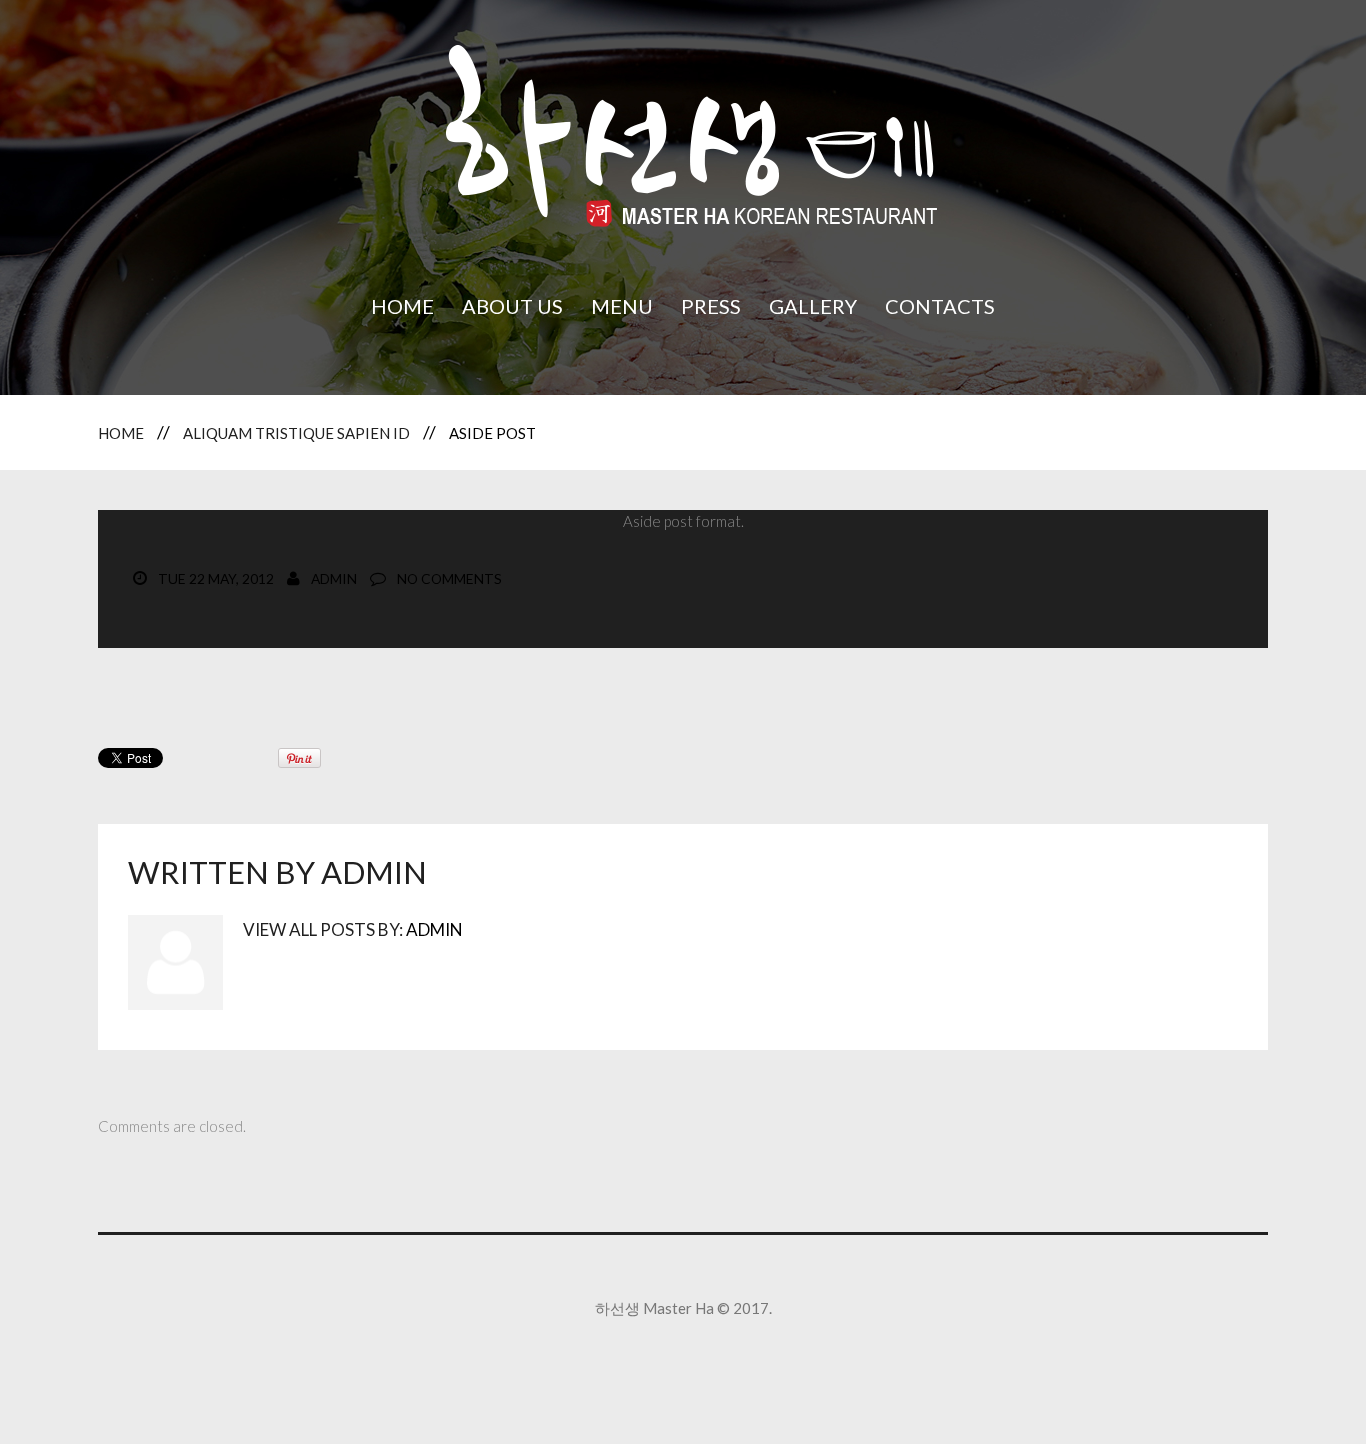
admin (334, 578)
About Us (512, 306)
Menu (622, 306)
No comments (449, 578)
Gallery (813, 306)
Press (711, 306)
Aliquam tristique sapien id (296, 433)
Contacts (940, 306)
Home (402, 306)
